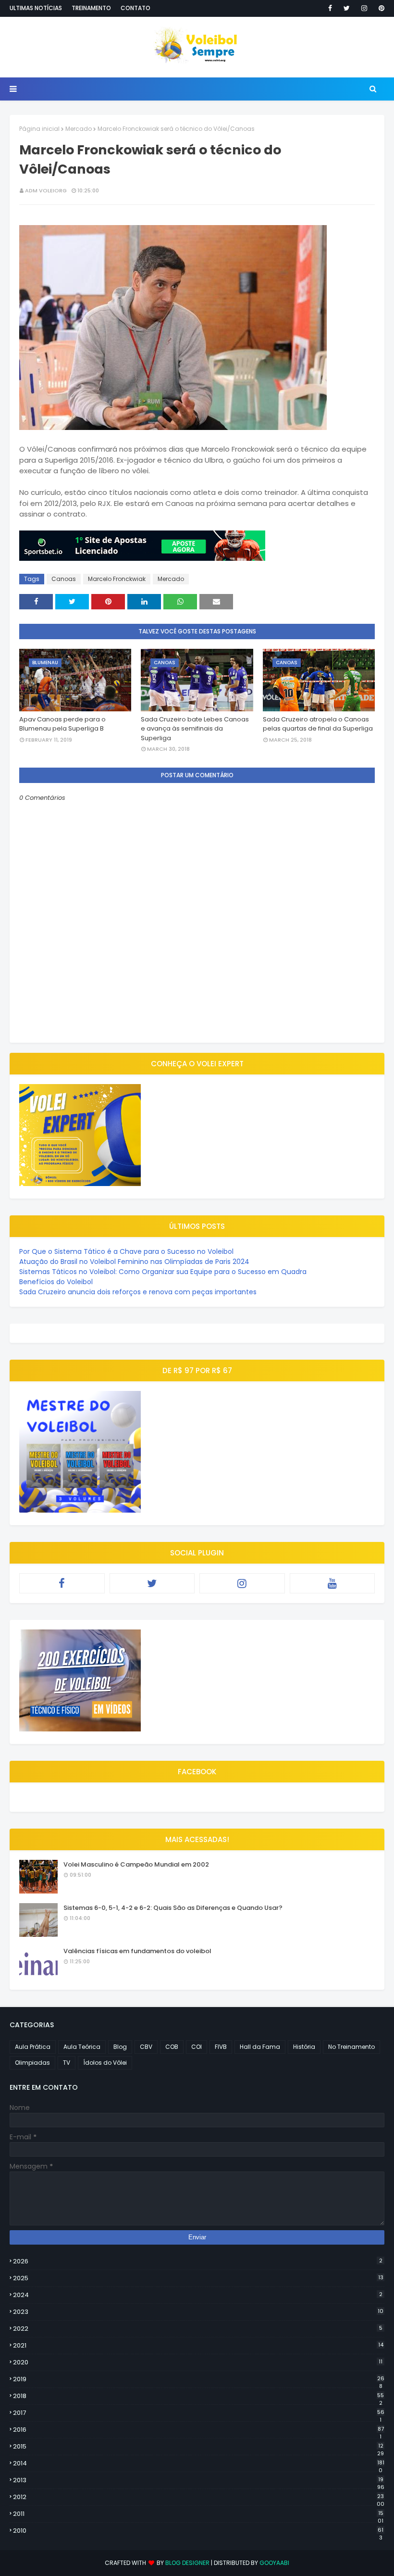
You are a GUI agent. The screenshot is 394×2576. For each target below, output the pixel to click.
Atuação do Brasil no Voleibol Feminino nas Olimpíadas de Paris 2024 (134, 1262)
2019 (199, 2379)
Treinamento (91, 8)
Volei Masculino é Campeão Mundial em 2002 (136, 1864)
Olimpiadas (32, 2063)
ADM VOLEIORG (46, 190)
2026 (198, 2261)
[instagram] (364, 8)
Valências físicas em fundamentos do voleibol (137, 1951)
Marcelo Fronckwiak (117, 579)
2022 (198, 2329)
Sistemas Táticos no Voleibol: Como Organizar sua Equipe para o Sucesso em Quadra (163, 1272)
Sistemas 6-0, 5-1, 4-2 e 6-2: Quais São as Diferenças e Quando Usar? (173, 1908)
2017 (199, 2413)
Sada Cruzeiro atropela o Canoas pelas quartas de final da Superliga (318, 724)
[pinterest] (380, 8)
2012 (199, 2497)
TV (67, 2063)
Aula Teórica (82, 2047)
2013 (199, 2480)
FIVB (221, 2047)
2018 (198, 2396)
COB (172, 2047)
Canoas (64, 579)
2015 (198, 2447)
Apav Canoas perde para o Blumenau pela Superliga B (62, 724)
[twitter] (347, 8)
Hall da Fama (260, 2047)
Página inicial (39, 129)
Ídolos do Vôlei (105, 2063)
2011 (198, 2514)
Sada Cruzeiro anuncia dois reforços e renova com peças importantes (138, 1292)
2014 (199, 2463)
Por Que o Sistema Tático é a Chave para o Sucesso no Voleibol (126, 1251)
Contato (135, 8)
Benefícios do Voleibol (56, 1282)
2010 (198, 2531)
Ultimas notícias (36, 8)
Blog (120, 2047)
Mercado (79, 129)
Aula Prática (33, 2047)
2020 (198, 2362)
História (304, 2047)
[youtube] (332, 1583)
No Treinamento (351, 2047)
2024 (198, 2295)
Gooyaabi (274, 2563)
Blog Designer (187, 2563)
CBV (146, 2047)
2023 (198, 2312)
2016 (198, 2430)
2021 (198, 2345)
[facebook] (330, 8)
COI (197, 2047)
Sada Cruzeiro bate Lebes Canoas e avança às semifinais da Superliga (195, 729)
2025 (198, 2278)
